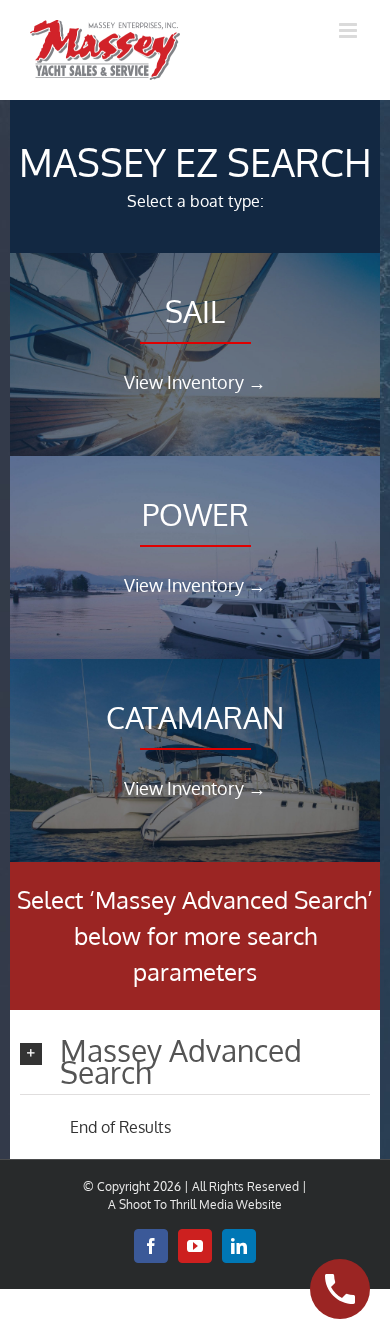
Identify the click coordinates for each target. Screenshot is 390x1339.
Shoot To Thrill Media (176, 1204)
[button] (195, 1062)
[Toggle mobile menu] (349, 30)
